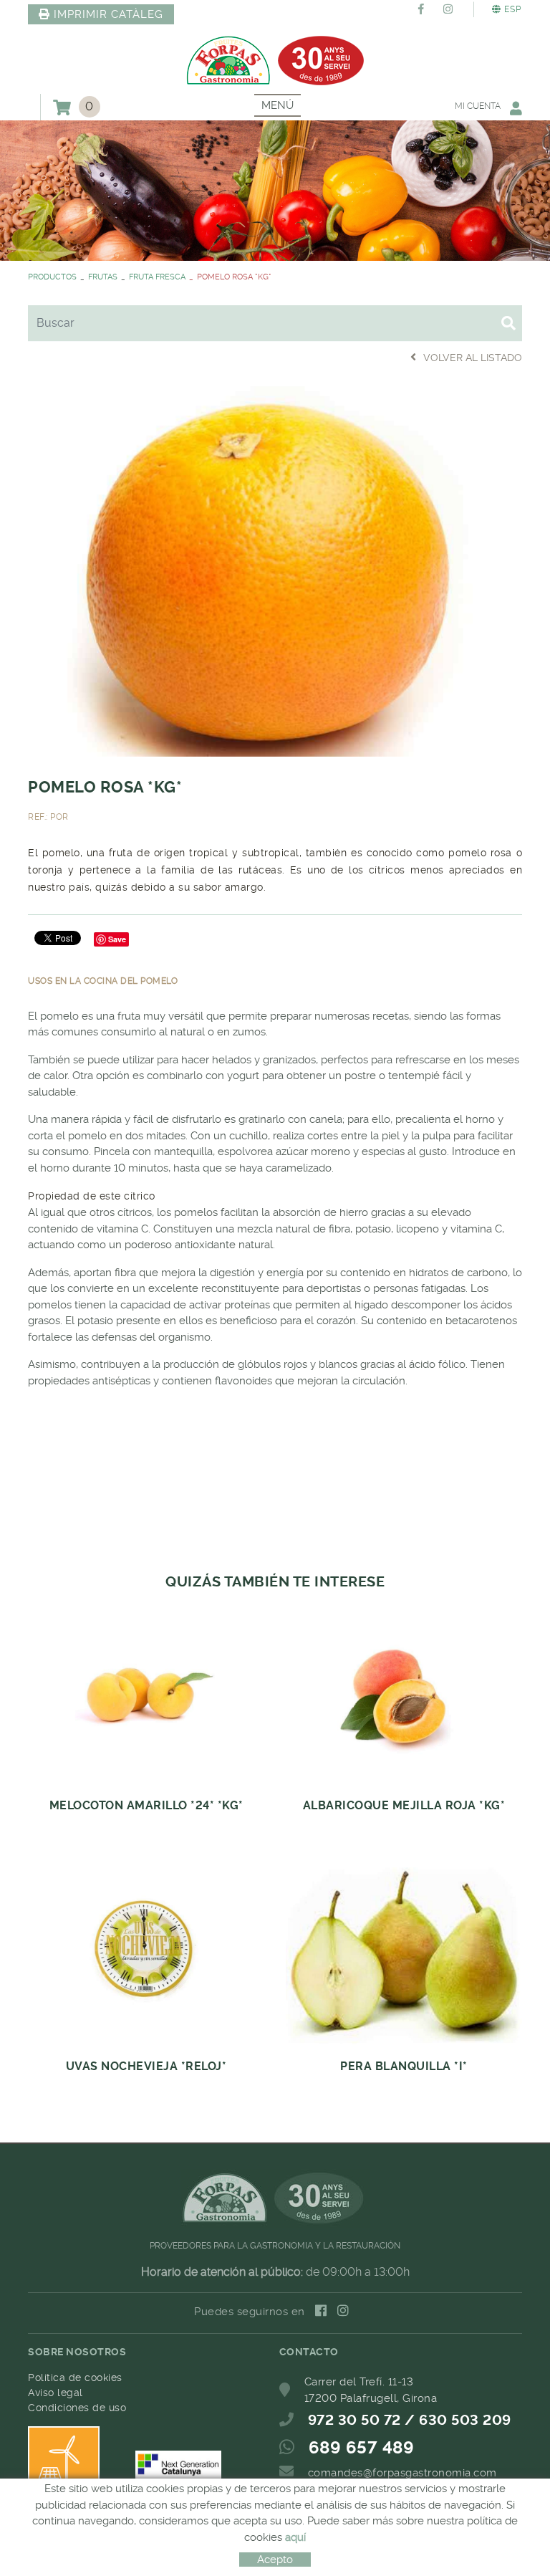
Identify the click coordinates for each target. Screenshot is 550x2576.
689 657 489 (362, 2448)
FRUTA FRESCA (157, 277)
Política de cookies (75, 2378)
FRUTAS (103, 277)
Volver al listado (473, 358)
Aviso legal (56, 2393)
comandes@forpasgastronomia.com (402, 2473)
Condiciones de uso (77, 2408)
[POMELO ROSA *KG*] (275, 569)
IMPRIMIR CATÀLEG (108, 14)
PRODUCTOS (52, 277)
